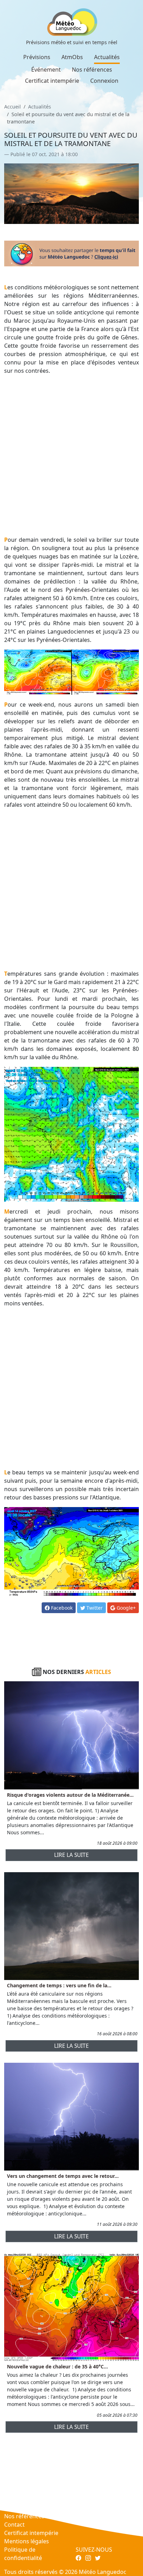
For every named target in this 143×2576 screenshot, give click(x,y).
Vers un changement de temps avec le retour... (63, 2176)
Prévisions (37, 57)
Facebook (61, 1608)
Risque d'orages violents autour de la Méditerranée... (70, 1795)
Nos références (92, 70)
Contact (14, 2525)
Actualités (107, 57)
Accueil (12, 107)
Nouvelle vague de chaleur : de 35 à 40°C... (57, 2366)
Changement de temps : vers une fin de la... (59, 1985)
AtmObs (72, 57)
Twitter (94, 1608)
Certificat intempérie (52, 81)
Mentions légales (27, 2541)
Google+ (125, 1608)
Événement (46, 70)
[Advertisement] (71, 455)
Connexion (104, 81)
